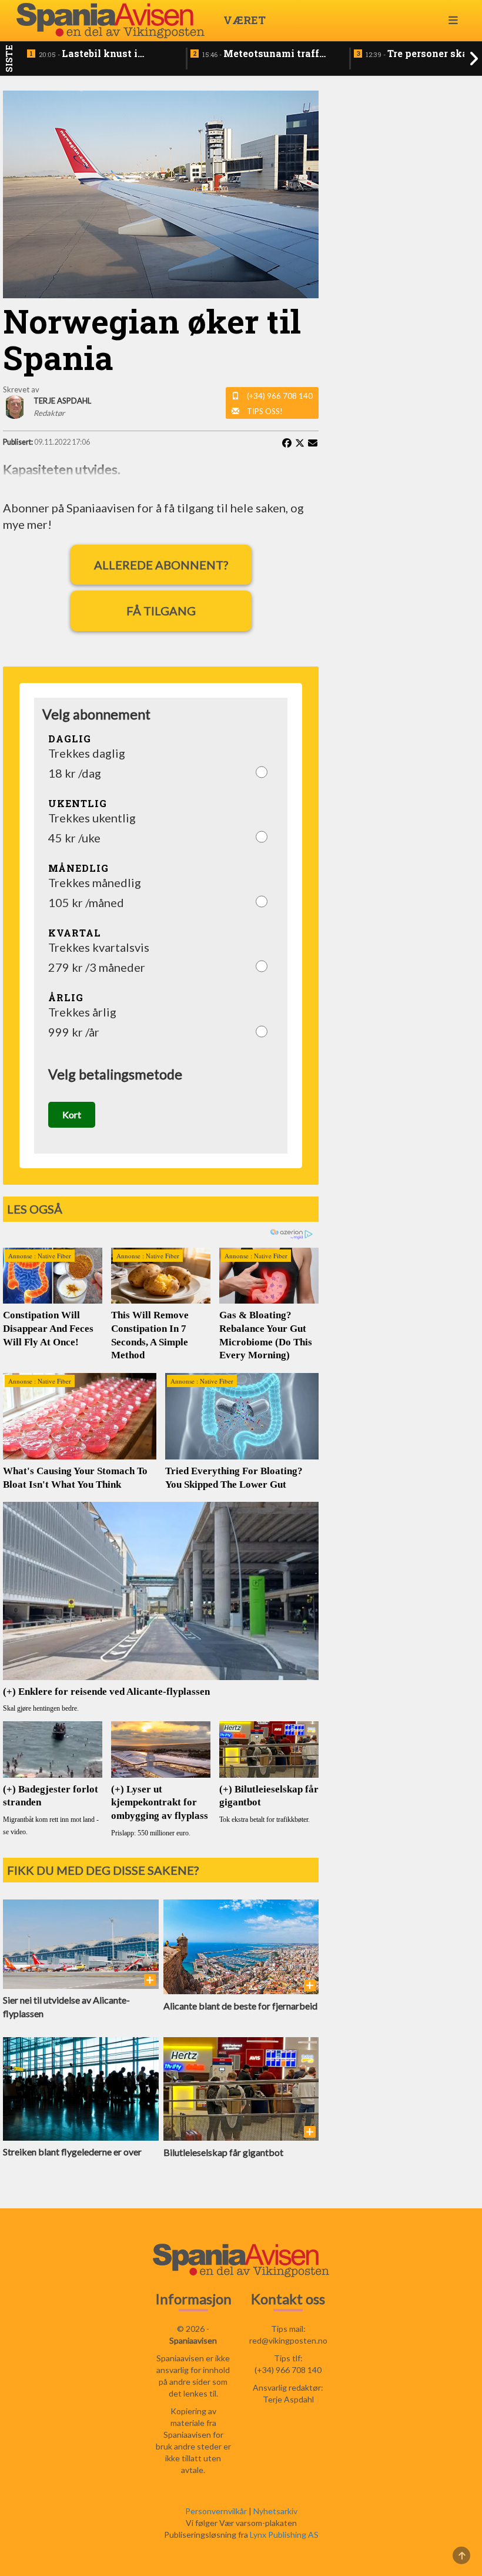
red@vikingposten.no (288, 2340)
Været (245, 20)
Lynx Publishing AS (284, 2535)
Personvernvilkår (216, 2511)
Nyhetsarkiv (275, 2511)
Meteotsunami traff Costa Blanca (261, 54)
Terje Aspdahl (288, 2399)
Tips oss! (265, 411)
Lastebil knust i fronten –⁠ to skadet (88, 54)
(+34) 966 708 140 (280, 396)
